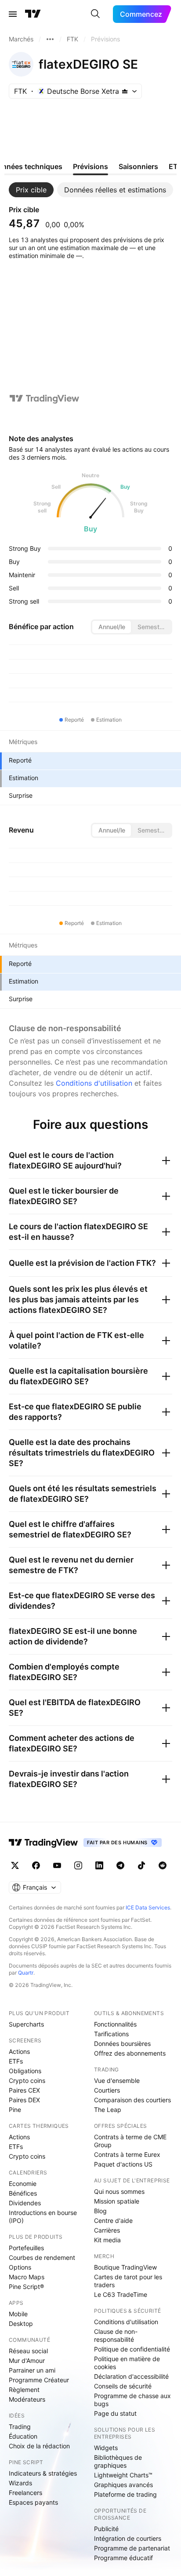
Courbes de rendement (42, 2257)
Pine (15, 2110)
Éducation (23, 2436)
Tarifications (111, 2034)
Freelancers (25, 2493)
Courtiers (107, 2090)
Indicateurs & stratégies (43, 2473)
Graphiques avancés (123, 2485)
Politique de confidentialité (132, 2349)
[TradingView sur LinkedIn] (99, 1865)
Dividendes (25, 2203)
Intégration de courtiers (128, 2538)
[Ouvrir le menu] (13, 14)
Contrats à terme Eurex (127, 2154)
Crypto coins (27, 2080)
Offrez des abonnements (130, 2053)
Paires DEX (24, 2100)
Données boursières (122, 2043)
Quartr (26, 1973)
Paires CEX (24, 2090)
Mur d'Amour (27, 2360)
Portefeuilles (26, 2248)
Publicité (106, 2529)
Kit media (107, 2240)
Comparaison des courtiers (132, 2100)
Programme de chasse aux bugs (132, 2400)
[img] (125, 91)
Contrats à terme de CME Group (130, 2141)
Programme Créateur (39, 2380)
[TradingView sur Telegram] (120, 1865)
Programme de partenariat (132, 2548)
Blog (100, 2211)
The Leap (108, 2110)
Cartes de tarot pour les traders (128, 2281)
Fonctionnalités (115, 2024)
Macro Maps (27, 2277)
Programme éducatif (123, 2558)
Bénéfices (23, 2193)
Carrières (107, 2230)
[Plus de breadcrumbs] (50, 39)
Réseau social (28, 2351)
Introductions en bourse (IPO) (43, 2217)
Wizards (20, 2483)
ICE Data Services (148, 1907)
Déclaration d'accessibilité (131, 2376)
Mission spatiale (117, 2201)
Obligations (25, 2071)
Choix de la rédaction (39, 2446)
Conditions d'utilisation (94, 1083)
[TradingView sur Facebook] (36, 1865)
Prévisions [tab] (90, 166)
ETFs (16, 2061)
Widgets (106, 2448)
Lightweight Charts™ (123, 2475)
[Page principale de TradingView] (33, 14)
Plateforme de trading (125, 2494)
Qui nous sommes (119, 2191)
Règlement (24, 2390)
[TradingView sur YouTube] (57, 1865)
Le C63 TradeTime (121, 2294)
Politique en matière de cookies (127, 2363)
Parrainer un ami (32, 2370)
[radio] (112, 627)
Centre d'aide (113, 2220)
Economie (23, 2184)
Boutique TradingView (125, 2267)
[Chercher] (95, 14)
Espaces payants (33, 2502)
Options (20, 2267)
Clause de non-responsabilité (116, 2335)
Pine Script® (26, 2287)
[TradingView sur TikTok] (141, 1865)
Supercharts (26, 2024)
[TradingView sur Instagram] (78, 1865)
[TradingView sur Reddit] (163, 1865)
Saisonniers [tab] (138, 166)
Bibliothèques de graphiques (118, 2461)
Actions (19, 2051)
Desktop (21, 2324)
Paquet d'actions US (123, 2164)
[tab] (31, 190)
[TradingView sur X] (15, 1865)
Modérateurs (27, 2399)
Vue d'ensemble (117, 2080)
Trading (20, 2427)
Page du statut (115, 2413)
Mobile (18, 2314)
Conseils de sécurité (123, 2386)
